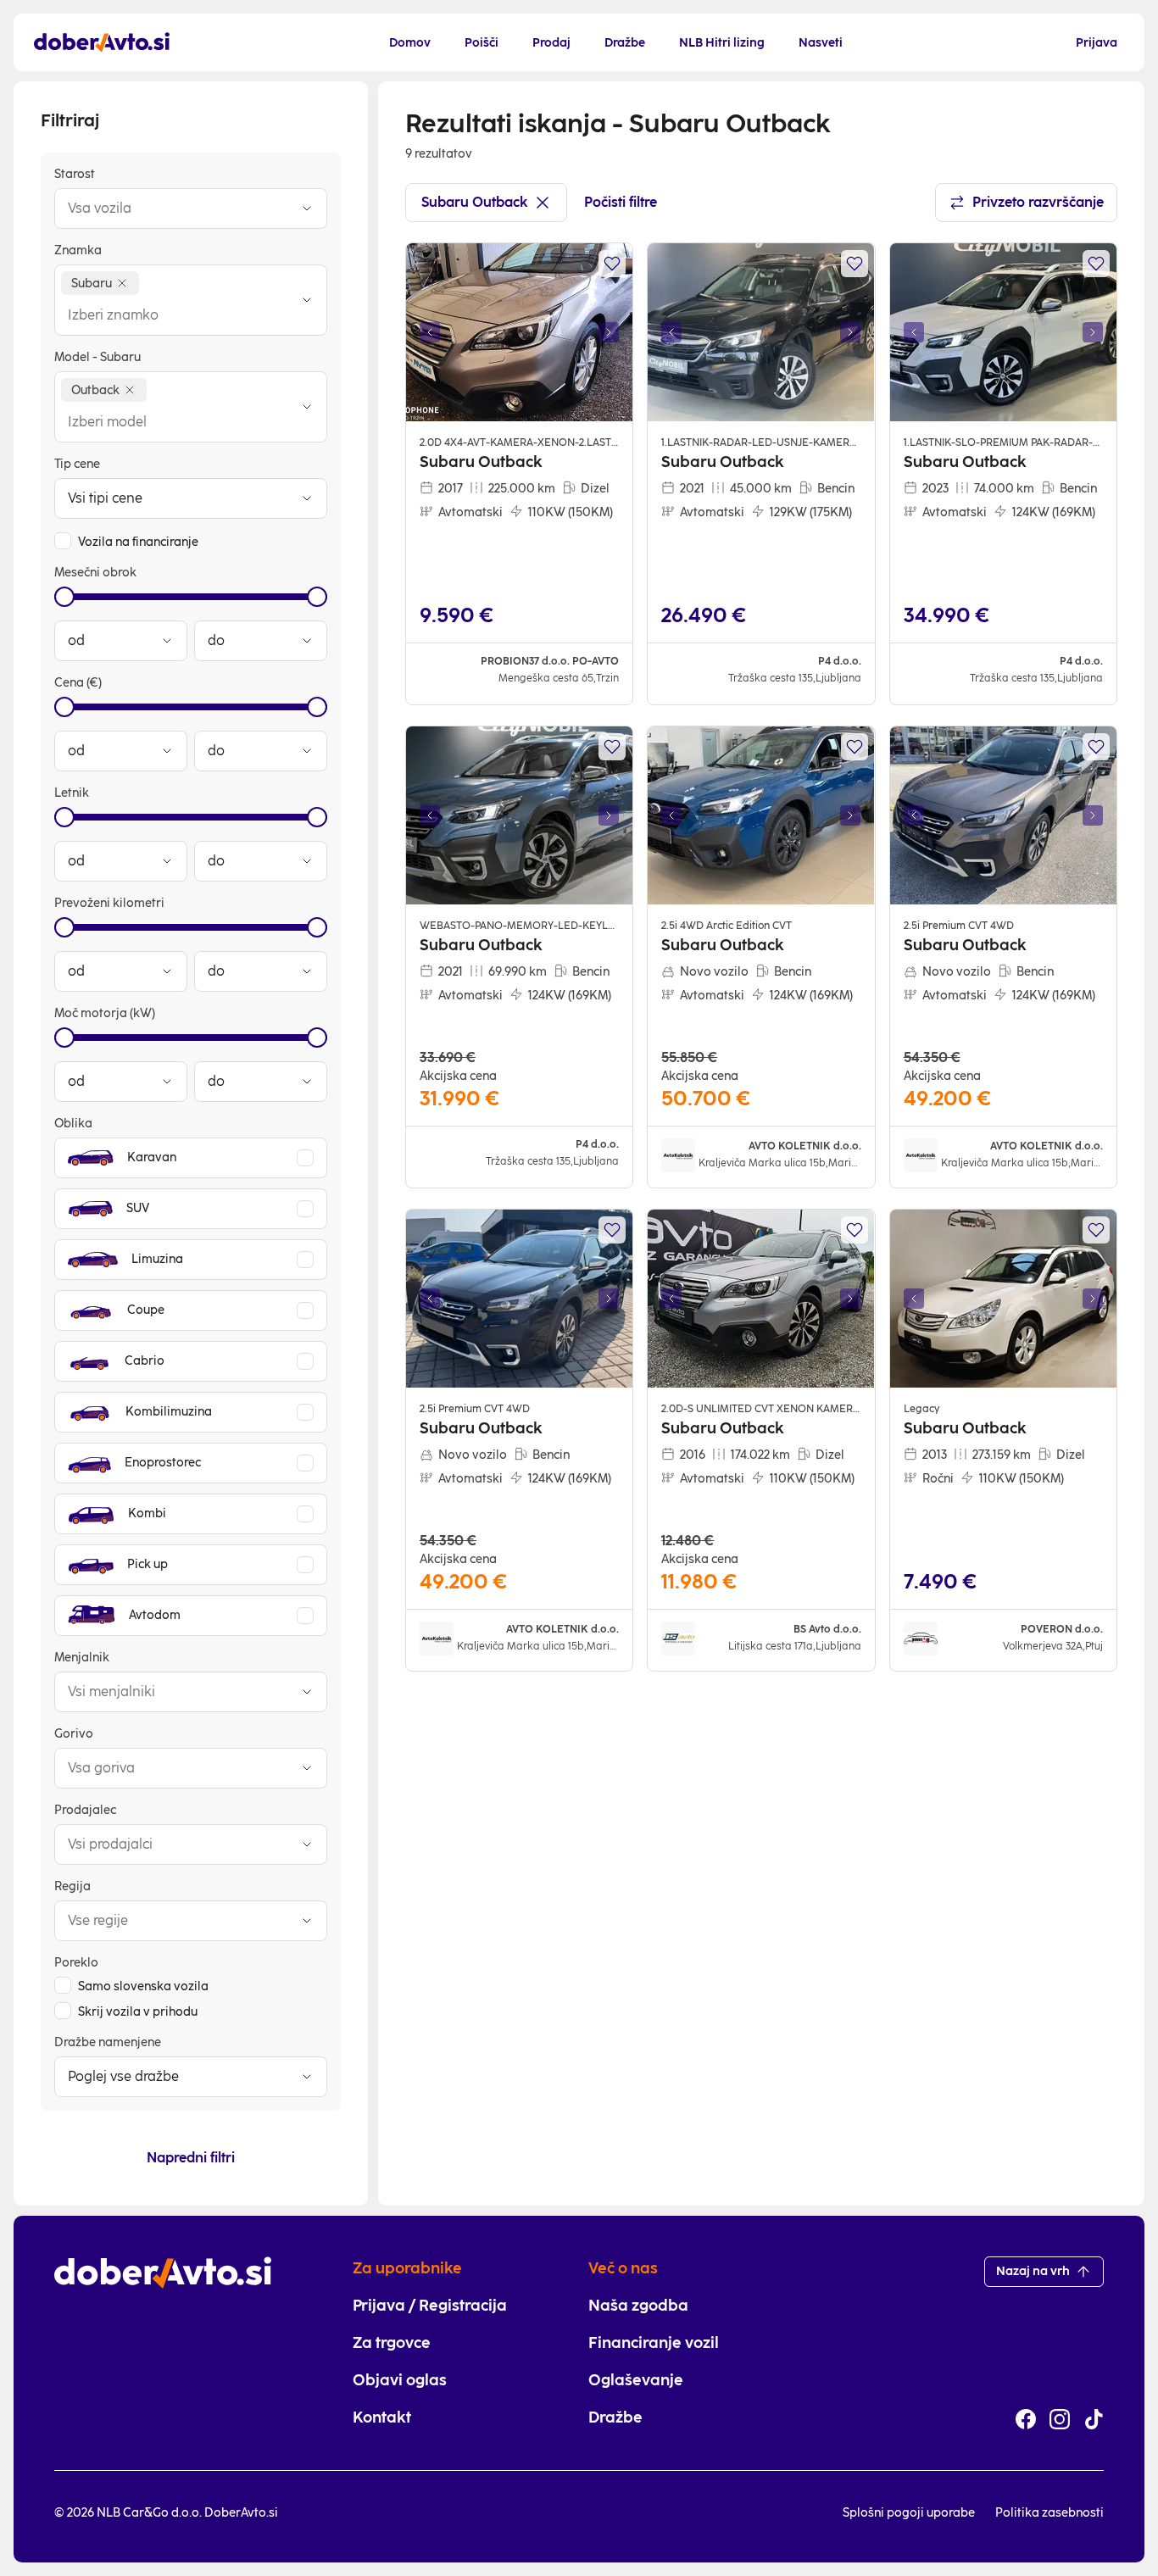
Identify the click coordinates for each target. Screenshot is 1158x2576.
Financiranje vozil (654, 2343)
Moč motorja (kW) (105, 1013)
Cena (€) (78, 683)
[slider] (64, 597)
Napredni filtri (191, 2158)
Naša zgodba (638, 2306)
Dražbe (615, 2417)
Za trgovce (392, 2343)
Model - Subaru (97, 357)
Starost (75, 174)
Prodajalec (85, 1810)
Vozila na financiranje (138, 542)
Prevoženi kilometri (109, 903)
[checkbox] (63, 541)
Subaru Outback (474, 202)
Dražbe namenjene (108, 2042)
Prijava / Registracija (430, 2306)
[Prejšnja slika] (430, 332)
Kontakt (382, 2417)
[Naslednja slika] (609, 332)
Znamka (78, 250)
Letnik (72, 793)
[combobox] (174, 209)
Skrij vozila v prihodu (138, 2012)
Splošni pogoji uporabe (909, 2513)
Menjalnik (82, 1658)
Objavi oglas (400, 2380)
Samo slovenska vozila (143, 1986)
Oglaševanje (636, 2380)
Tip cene (77, 464)
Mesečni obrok (95, 573)
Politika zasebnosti (1049, 2513)
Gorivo (74, 1734)
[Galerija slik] (519, 332)
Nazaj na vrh (1033, 2271)
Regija (72, 1886)
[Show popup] (307, 209)
